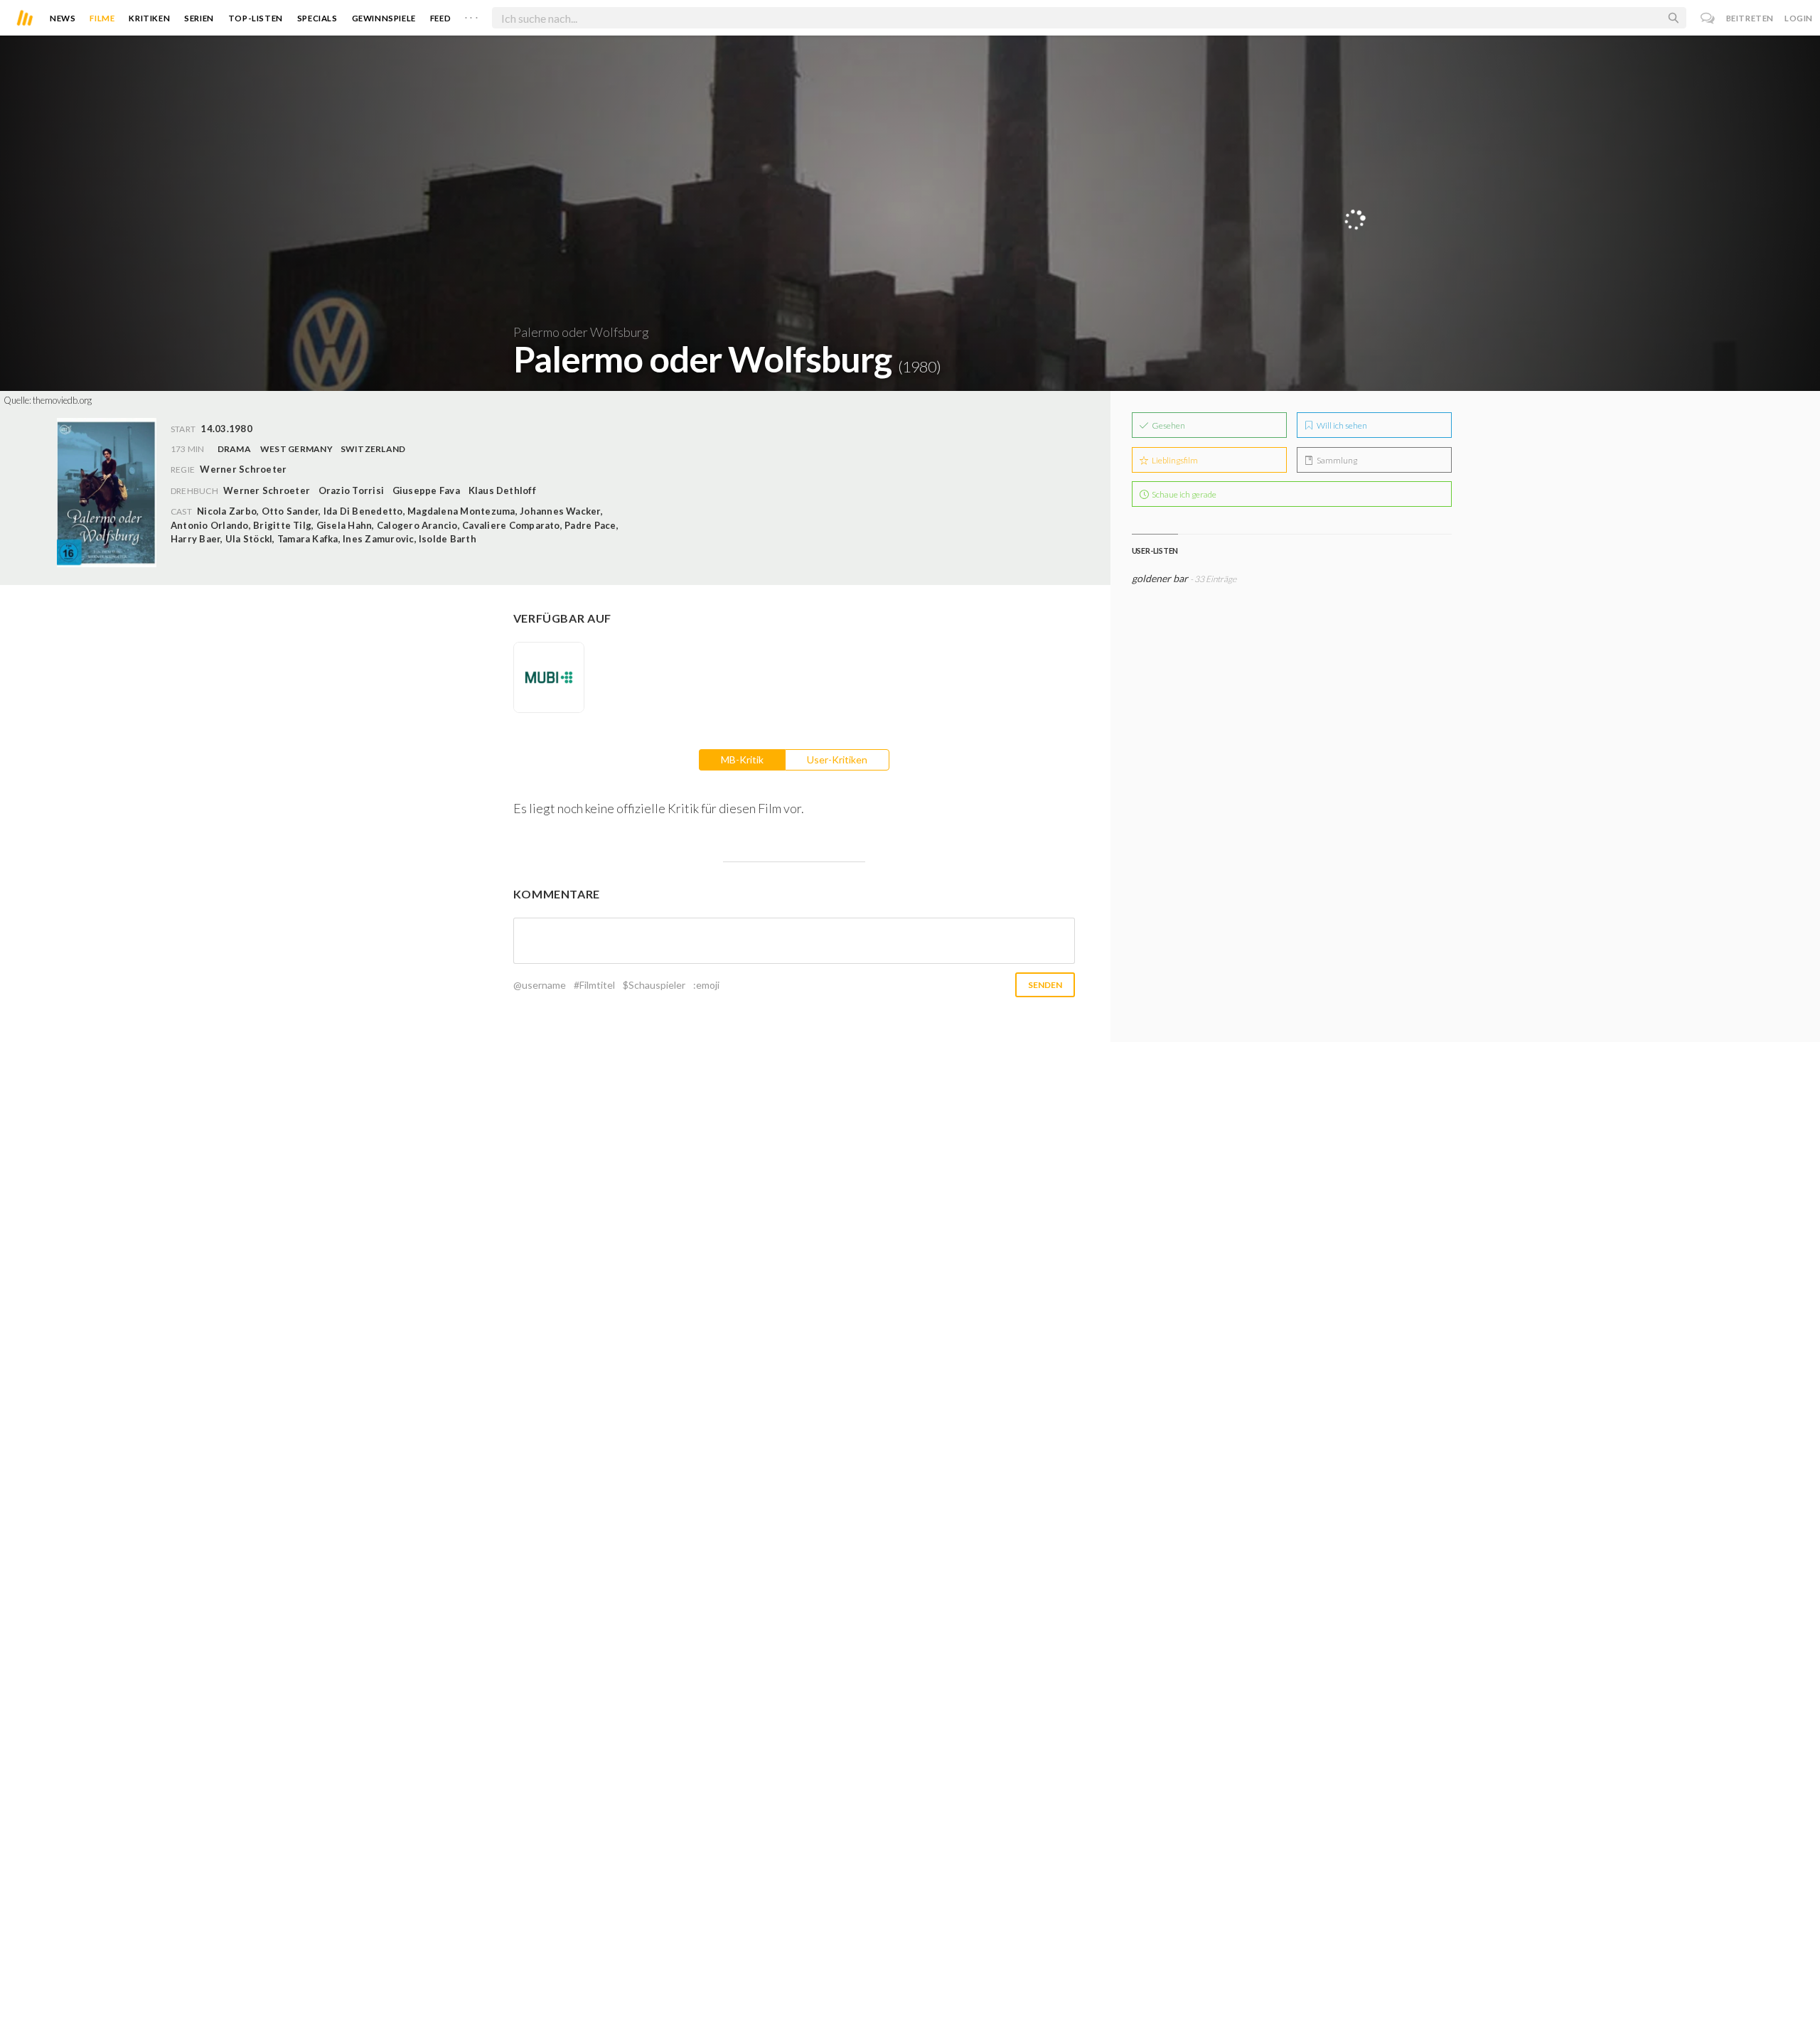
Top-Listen (256, 18)
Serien (199, 18)
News (63, 18)
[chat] (1708, 18)
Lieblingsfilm (1174, 460)
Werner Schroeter (267, 490)
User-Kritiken (837, 759)
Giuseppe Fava (426, 490)
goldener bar (1160, 578)
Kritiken (149, 18)
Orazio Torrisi (351, 490)
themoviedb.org (62, 400)
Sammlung (1336, 460)
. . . (471, 15)
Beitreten (1750, 18)
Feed (440, 18)
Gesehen (1168, 425)
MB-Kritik (742, 759)
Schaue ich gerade (1183, 494)
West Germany (296, 449)
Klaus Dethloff (502, 490)
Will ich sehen (1341, 425)
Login (1799, 18)
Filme (102, 18)
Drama (234, 449)
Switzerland (373, 449)
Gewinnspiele (384, 18)
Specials (317, 18)
